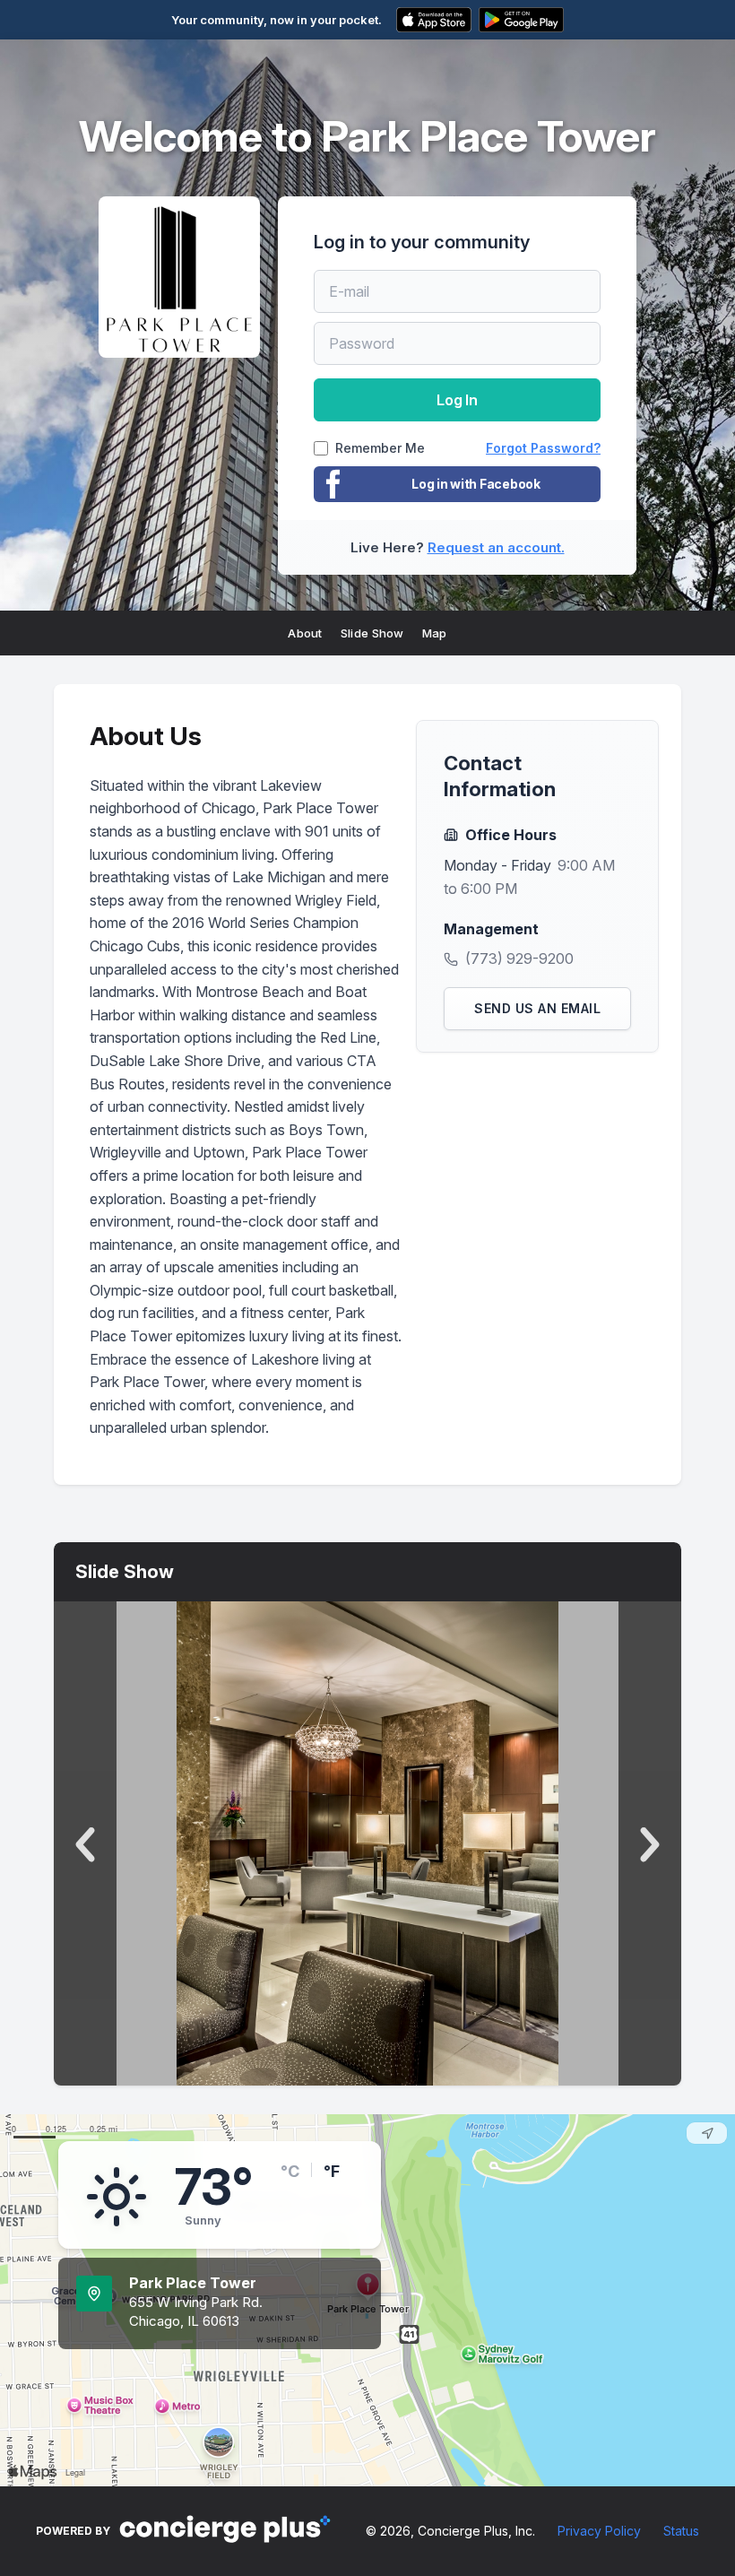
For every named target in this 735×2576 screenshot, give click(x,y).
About (305, 633)
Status (681, 2531)
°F (332, 2171)
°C (290, 2171)
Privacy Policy (599, 2531)
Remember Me (380, 448)
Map (435, 633)
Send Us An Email (537, 1008)
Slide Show (372, 633)
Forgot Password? (543, 448)
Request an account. (496, 547)
